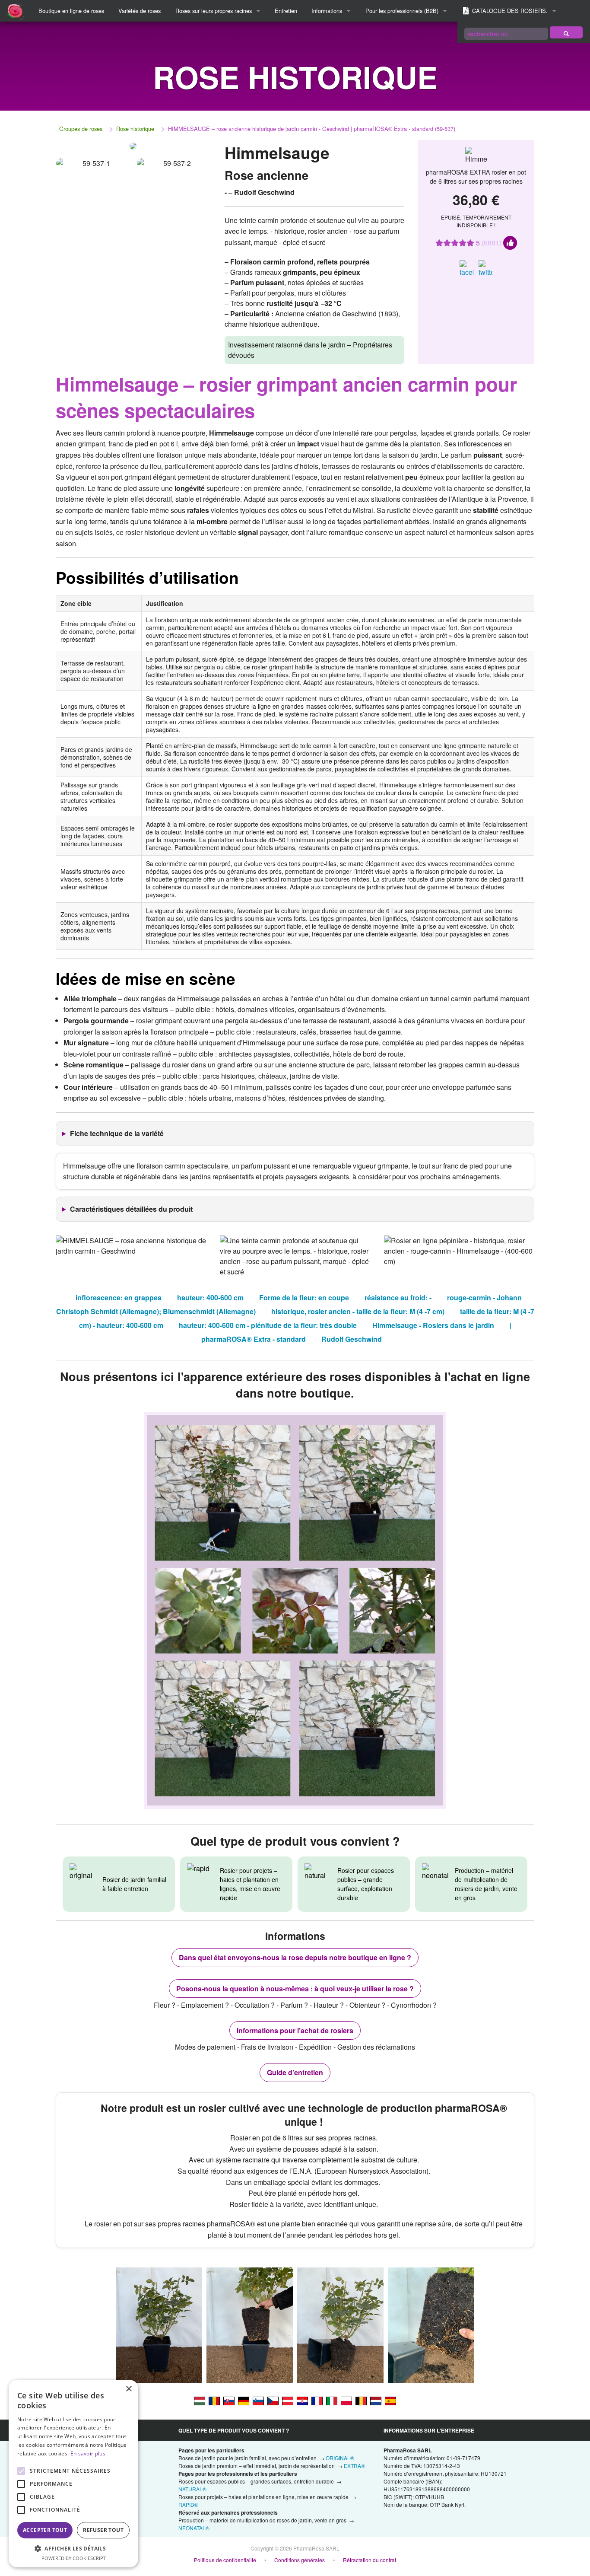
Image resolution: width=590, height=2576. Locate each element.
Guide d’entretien (295, 2072)
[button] (73, 2548)
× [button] (128, 2389)
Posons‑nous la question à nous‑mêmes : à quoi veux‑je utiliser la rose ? (295, 1989)
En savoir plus (88, 2453)
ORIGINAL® (340, 2458)
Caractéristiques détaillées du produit (131, 1209)
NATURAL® (192, 2489)
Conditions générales (300, 2560)
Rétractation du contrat (370, 2560)
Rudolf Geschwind (352, 1339)
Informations (327, 11)
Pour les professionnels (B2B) (402, 11)
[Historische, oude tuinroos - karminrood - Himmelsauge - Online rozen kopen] (376, 2401)
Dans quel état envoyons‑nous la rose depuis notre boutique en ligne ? (295, 1957)
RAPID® (188, 2504)
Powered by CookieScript (74, 2558)
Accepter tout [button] (45, 2530)
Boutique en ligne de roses (71, 11)
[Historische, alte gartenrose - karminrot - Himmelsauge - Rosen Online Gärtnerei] (244, 2401)
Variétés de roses (140, 11)
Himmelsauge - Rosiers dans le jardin (433, 1325)
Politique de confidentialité (225, 2560)
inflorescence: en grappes (119, 1298)
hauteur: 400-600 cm (210, 1298)
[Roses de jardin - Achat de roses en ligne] (566, 32)
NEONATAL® (194, 2528)
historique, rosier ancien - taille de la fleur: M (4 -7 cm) (358, 1311)
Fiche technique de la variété (117, 1133)
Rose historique (135, 129)
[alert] (73, 2474)
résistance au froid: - (398, 1298)
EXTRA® (354, 2466)
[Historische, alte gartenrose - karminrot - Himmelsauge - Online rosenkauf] (288, 2401)
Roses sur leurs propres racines (214, 11)
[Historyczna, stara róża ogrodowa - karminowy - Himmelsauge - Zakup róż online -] (346, 2401)
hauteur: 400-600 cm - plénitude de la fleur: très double (268, 1325)
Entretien (286, 11)
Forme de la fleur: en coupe (304, 1298)
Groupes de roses (81, 129)
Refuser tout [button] (103, 2530)
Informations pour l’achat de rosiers (295, 2030)
